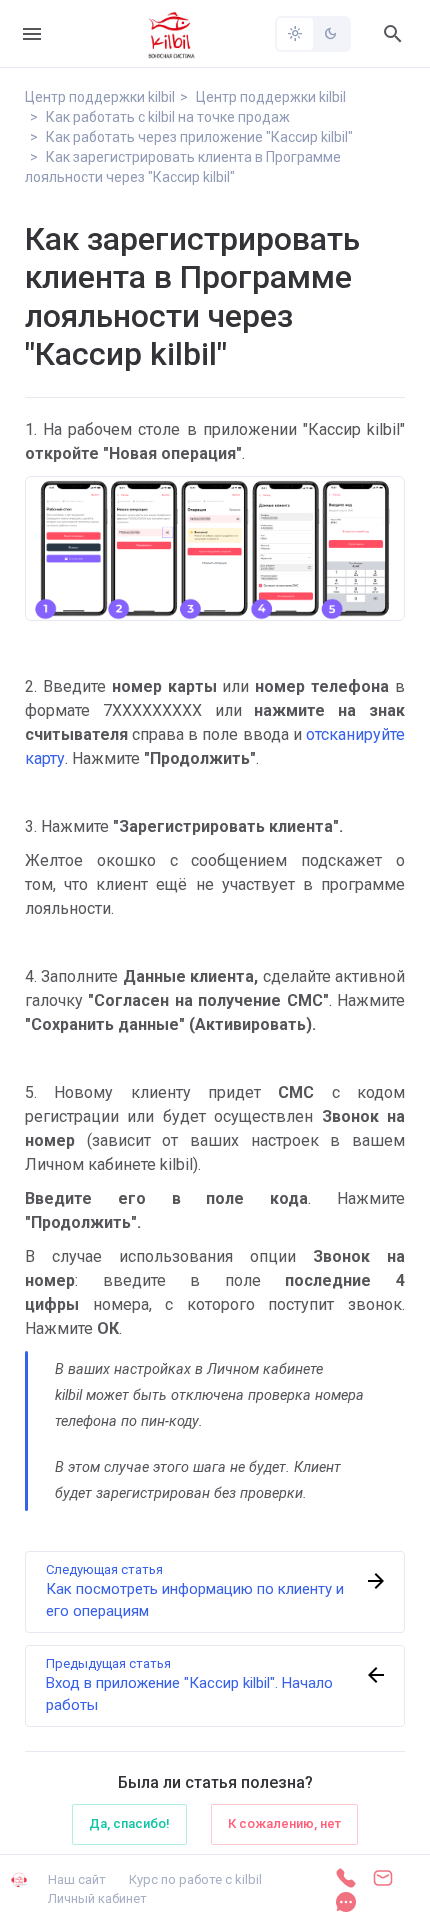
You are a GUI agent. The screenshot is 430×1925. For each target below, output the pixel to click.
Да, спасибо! (129, 1823)
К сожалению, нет (284, 1823)
